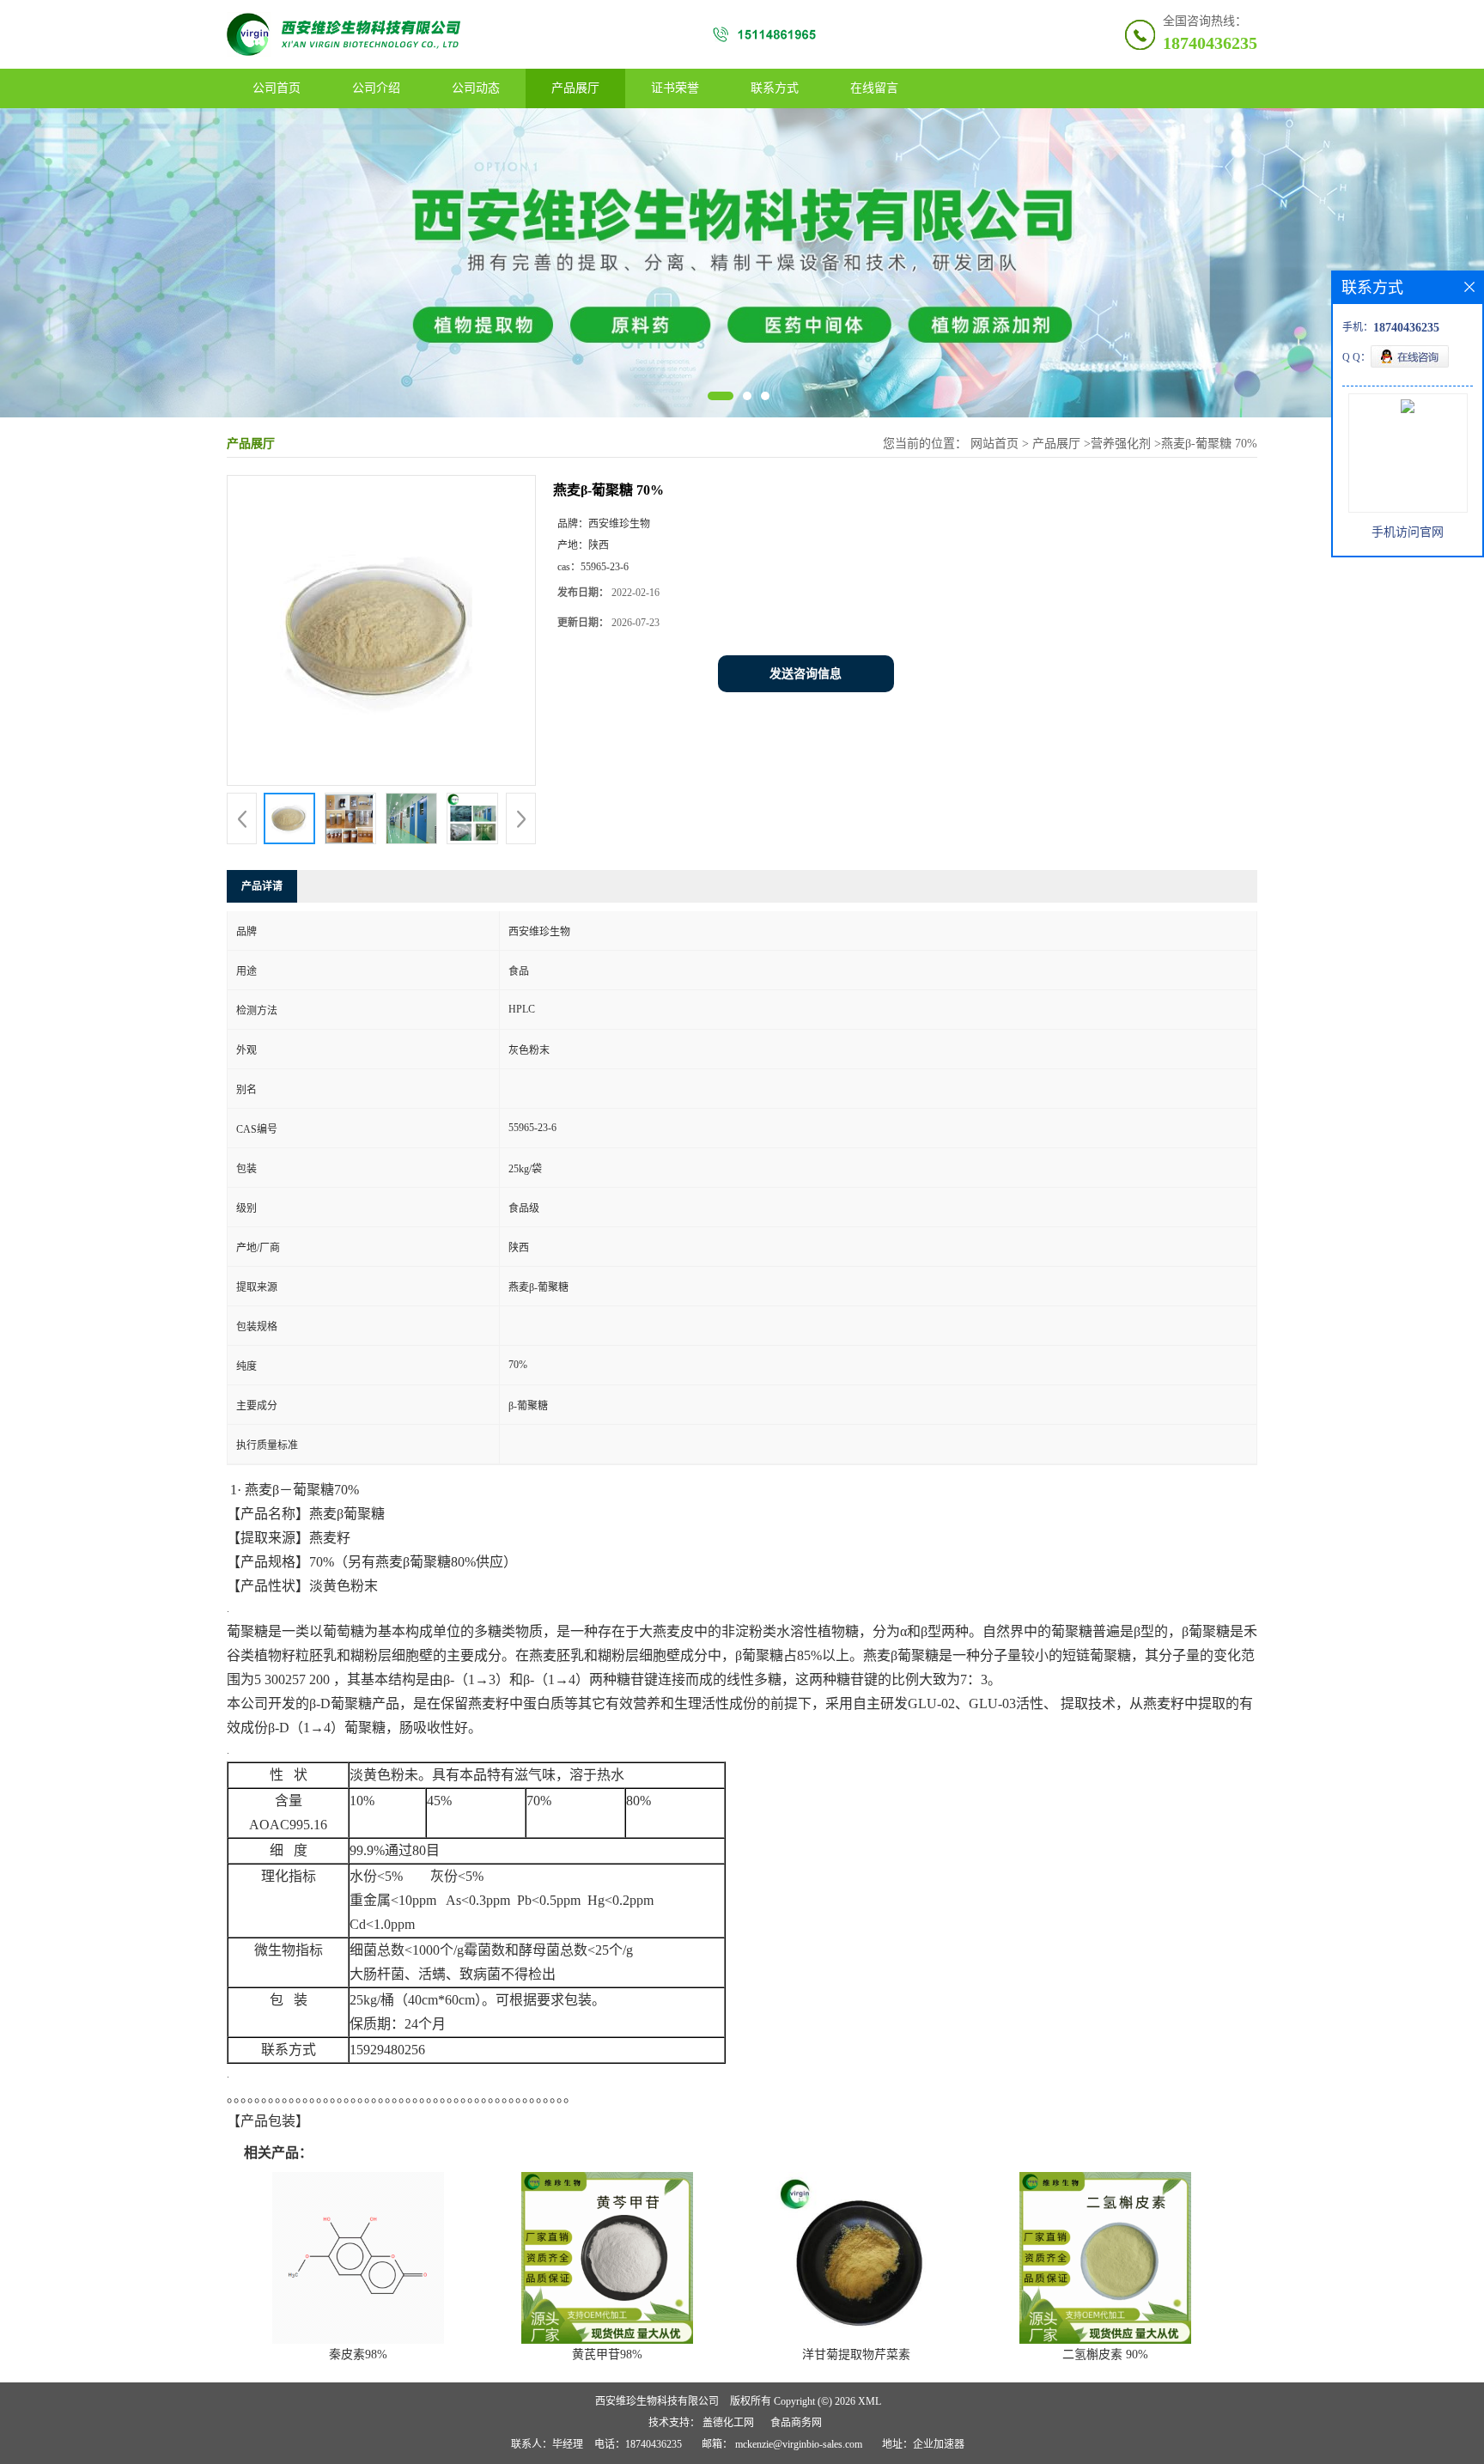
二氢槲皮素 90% (1105, 2354)
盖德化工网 (728, 2423)
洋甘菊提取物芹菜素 (856, 2354)
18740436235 (1210, 43)
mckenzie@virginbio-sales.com (799, 2444)
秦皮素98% (358, 2354)
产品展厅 (575, 88)
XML (870, 2401)
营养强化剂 (1121, 444)
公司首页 (277, 88)
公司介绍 (376, 88)
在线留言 (874, 88)
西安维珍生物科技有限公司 (657, 2401)
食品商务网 (796, 2423)
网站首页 (994, 444)
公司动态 (476, 88)
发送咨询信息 (806, 674)
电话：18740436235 (638, 2444)
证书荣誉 (675, 88)
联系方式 (775, 88)
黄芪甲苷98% (607, 2354)
